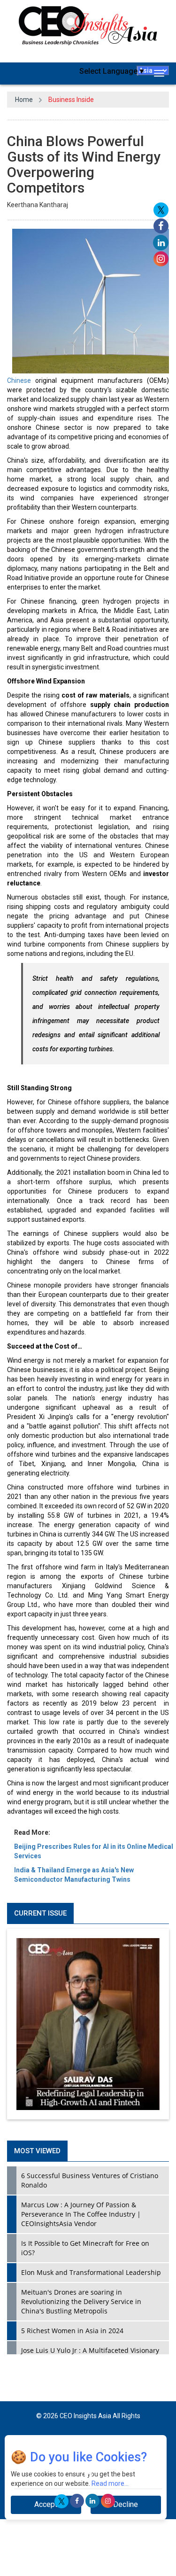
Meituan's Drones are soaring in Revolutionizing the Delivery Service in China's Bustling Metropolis (81, 2301)
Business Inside (71, 100)
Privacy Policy (71, 2445)
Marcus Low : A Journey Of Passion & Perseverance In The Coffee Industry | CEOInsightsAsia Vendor (81, 2214)
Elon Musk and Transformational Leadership (91, 2272)
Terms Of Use (118, 2445)
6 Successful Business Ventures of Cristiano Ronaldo (90, 2180)
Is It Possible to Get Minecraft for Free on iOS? (85, 2248)
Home (24, 100)
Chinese (19, 380)
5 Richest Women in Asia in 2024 (72, 2331)
